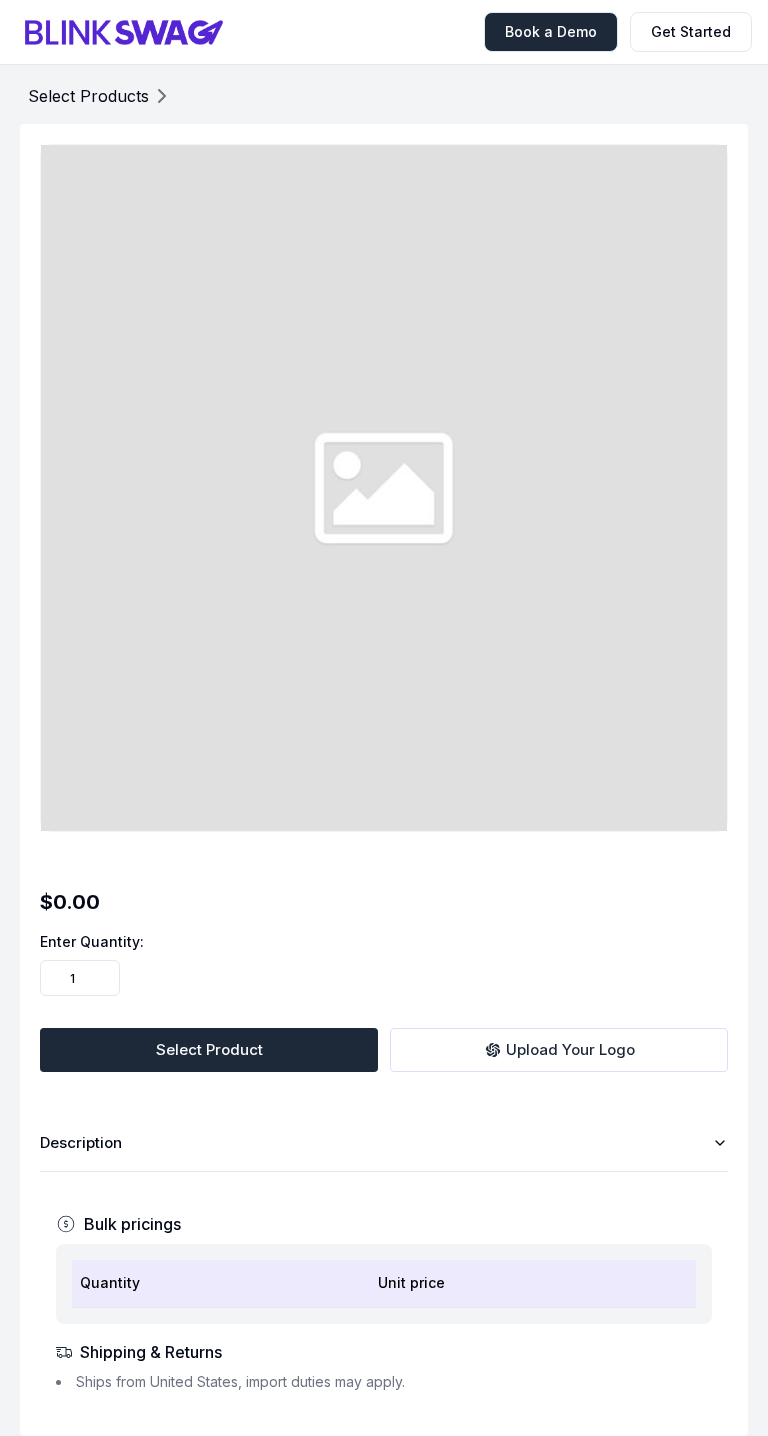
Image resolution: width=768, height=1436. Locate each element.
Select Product (209, 1049)
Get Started (691, 31)
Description (81, 1142)
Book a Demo (551, 31)
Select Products (88, 96)
